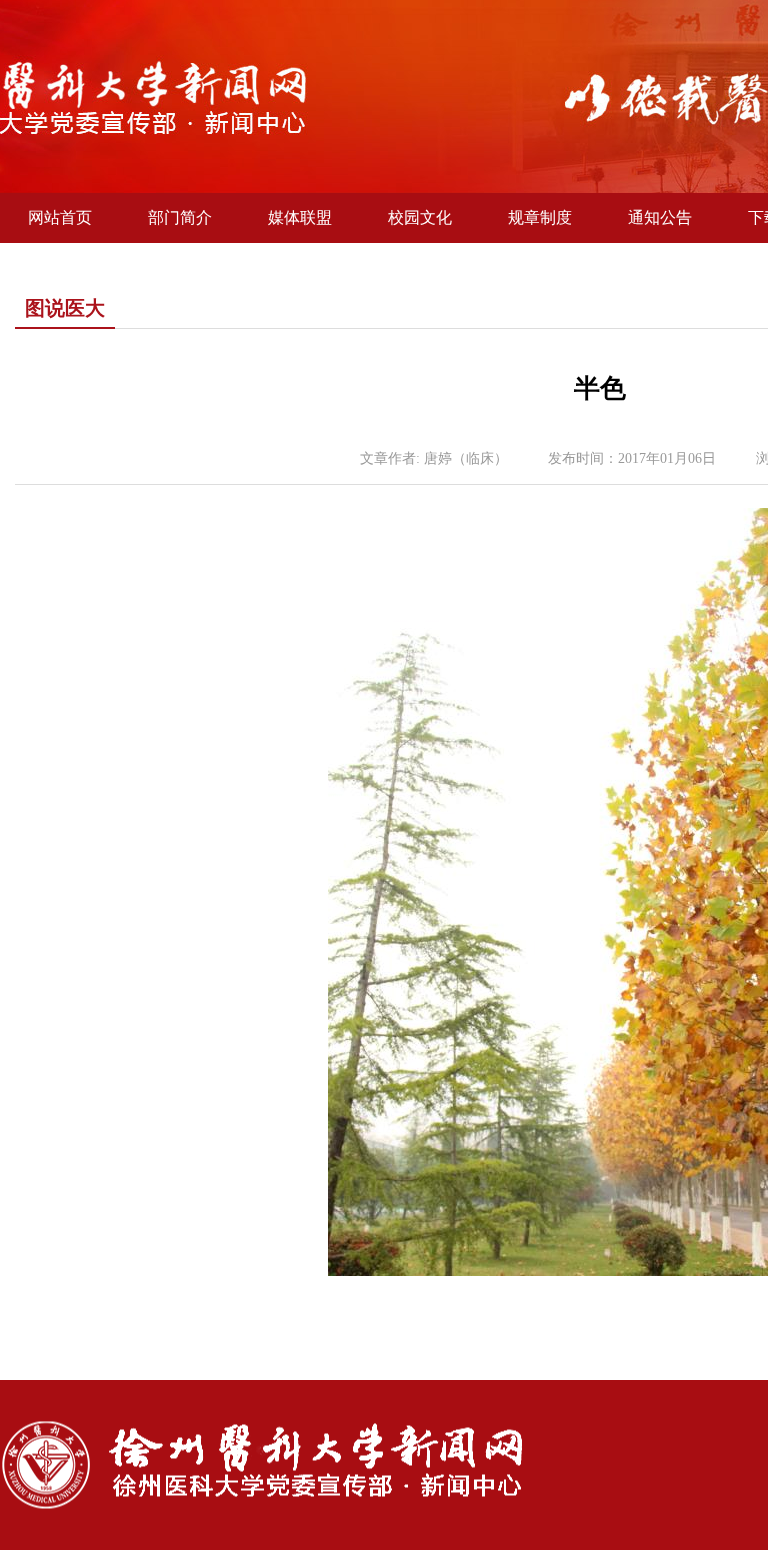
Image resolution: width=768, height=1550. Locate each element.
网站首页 (60, 217)
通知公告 (660, 217)
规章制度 (540, 217)
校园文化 (420, 217)
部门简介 (180, 217)
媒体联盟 (300, 217)
